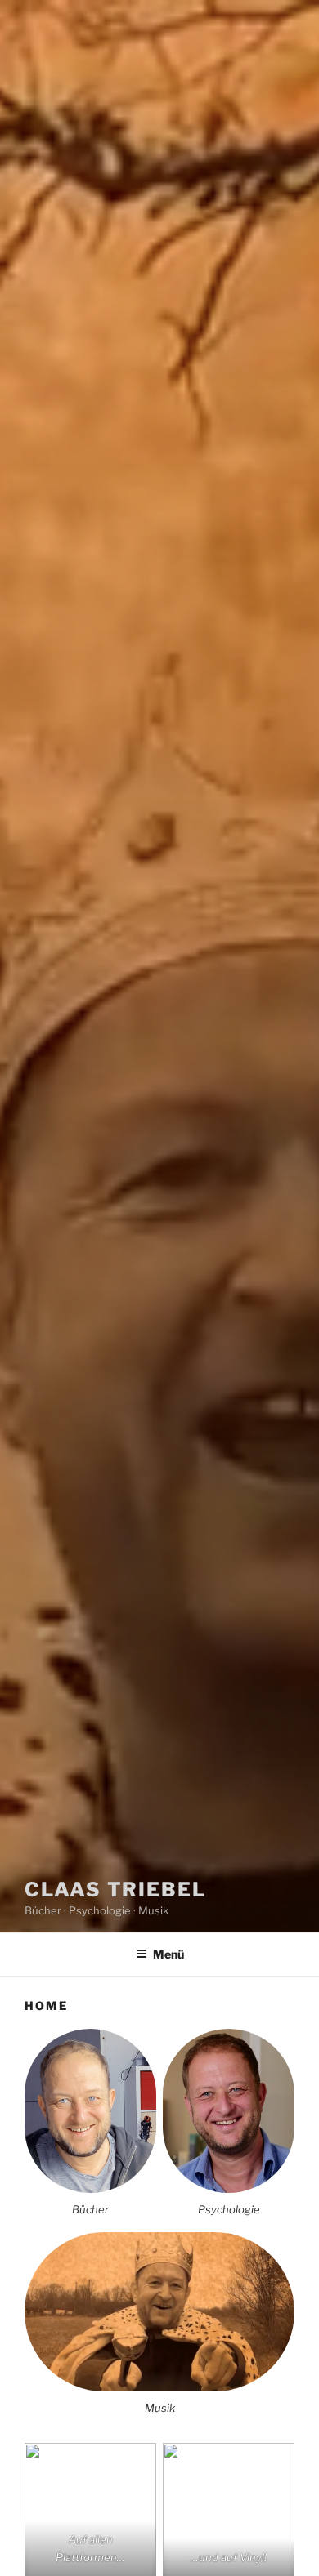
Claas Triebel (115, 1890)
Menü (168, 1954)
